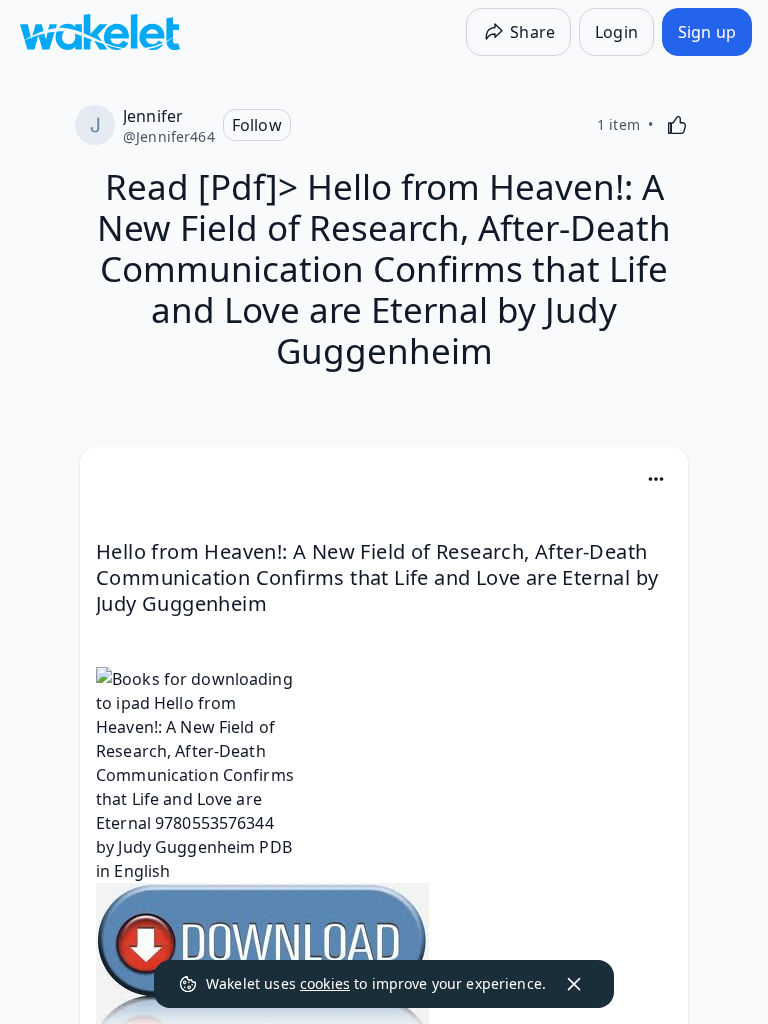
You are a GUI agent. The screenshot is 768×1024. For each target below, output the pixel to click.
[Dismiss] (574, 984)
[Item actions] (656, 479)
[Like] (677, 125)
